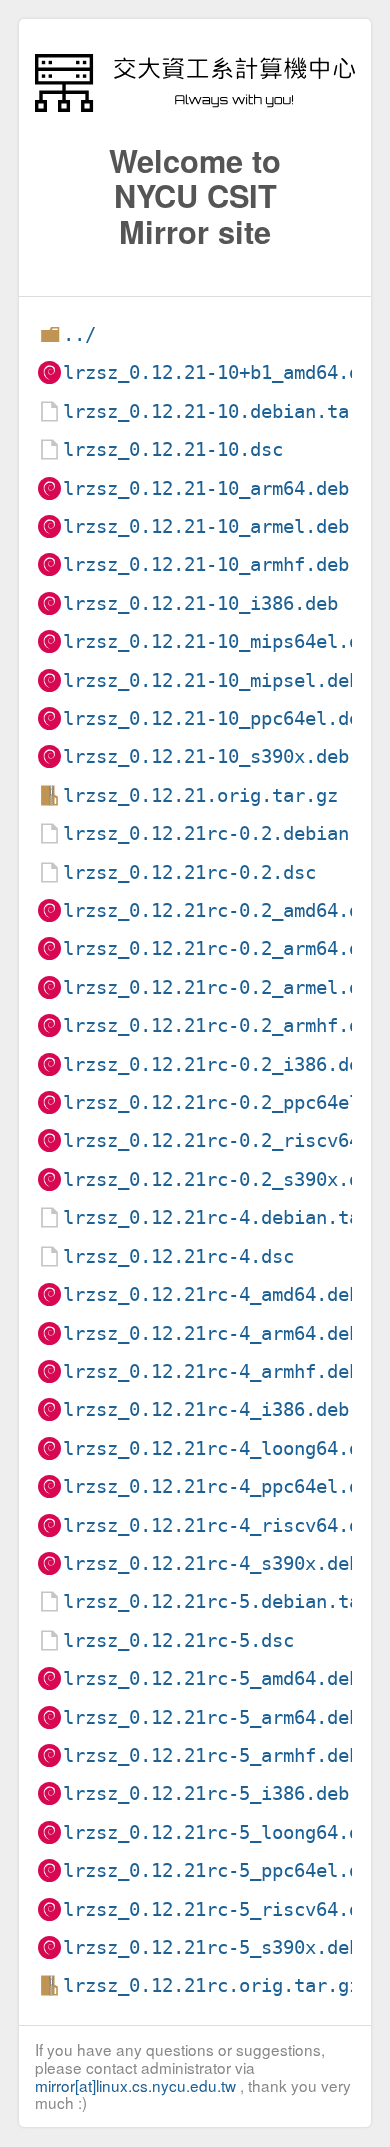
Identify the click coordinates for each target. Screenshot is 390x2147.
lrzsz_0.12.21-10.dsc (173, 449)
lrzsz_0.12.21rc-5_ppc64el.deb (222, 1870)
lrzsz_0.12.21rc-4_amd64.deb (211, 1294)
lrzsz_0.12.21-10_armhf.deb (206, 564)
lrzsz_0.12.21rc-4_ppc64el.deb (222, 1486)
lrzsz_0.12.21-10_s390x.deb (206, 756)
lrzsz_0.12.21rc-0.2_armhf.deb (222, 1025)
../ (79, 334)
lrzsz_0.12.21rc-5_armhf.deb (211, 1755)
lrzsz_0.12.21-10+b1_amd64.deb (222, 372)
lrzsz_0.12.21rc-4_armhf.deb (211, 1371)
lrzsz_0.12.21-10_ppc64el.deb (217, 718)
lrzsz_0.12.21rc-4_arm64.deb (211, 1333)
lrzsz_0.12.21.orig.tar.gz (200, 795)
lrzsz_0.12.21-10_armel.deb (206, 526)
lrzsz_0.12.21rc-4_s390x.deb (211, 1563)
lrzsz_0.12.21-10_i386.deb (200, 603)
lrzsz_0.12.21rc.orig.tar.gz (211, 1985)
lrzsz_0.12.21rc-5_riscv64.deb (222, 1909)
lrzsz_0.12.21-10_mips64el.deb (222, 641)
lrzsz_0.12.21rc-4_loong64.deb (222, 1448)
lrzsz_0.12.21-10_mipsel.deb (211, 680)
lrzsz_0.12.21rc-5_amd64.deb (211, 1678)
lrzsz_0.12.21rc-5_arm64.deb (211, 1717)
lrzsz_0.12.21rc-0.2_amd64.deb (222, 910)
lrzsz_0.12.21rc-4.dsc (178, 1256)
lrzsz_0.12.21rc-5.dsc (178, 1640)
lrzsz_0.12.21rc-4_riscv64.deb (222, 1525)
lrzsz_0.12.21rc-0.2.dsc (189, 872)
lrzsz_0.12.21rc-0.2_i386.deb (217, 1064)
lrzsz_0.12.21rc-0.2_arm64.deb (222, 948)
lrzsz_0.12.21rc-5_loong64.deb (222, 1832)
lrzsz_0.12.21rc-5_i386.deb (206, 1793)
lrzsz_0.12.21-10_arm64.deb (206, 488)
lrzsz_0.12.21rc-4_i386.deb (206, 1409)
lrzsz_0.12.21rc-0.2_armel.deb (222, 987)
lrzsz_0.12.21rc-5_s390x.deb (211, 1947)
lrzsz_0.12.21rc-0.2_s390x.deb (222, 1179)
